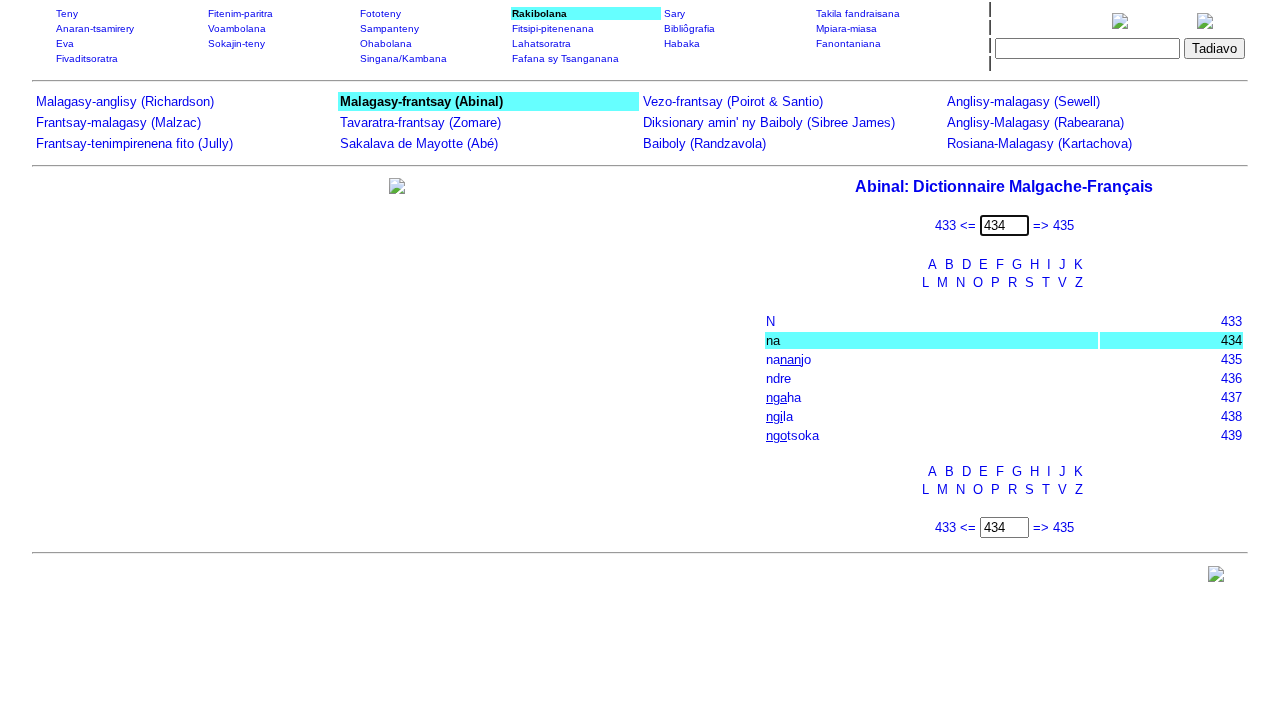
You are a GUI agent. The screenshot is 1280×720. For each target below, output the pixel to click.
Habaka (682, 43)
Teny (67, 13)
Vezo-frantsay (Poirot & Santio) (733, 101)
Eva (65, 43)
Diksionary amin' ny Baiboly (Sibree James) (769, 122)
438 (1231, 416)
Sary (674, 13)
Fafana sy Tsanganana (565, 58)
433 (1231, 321)
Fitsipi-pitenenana (553, 28)
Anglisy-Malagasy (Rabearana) (1035, 122)
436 (1231, 378)
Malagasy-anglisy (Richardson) (125, 101)
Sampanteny (389, 28)
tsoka (792, 435)
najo (788, 359)
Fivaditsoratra (87, 58)
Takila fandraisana (858, 13)
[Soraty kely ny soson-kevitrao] (1216, 578)
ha (783, 397)
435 (1231, 359)
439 (1231, 435)
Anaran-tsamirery (95, 28)
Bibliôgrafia (689, 28)
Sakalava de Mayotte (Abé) (419, 143)
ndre (778, 378)
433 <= (955, 225)
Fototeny (380, 13)
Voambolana (237, 28)
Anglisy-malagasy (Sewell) (1023, 101)
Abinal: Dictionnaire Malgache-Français (1004, 186)
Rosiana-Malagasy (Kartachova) (1039, 143)
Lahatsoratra (541, 43)
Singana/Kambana (403, 58)
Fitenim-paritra (240, 13)
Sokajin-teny (236, 43)
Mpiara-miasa (846, 28)
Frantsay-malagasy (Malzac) (118, 122)
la (779, 416)
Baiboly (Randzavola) (704, 143)
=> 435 (1053, 225)
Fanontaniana (848, 43)
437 (1231, 397)
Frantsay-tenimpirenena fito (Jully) (134, 143)
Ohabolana (386, 43)
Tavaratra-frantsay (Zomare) (420, 122)
